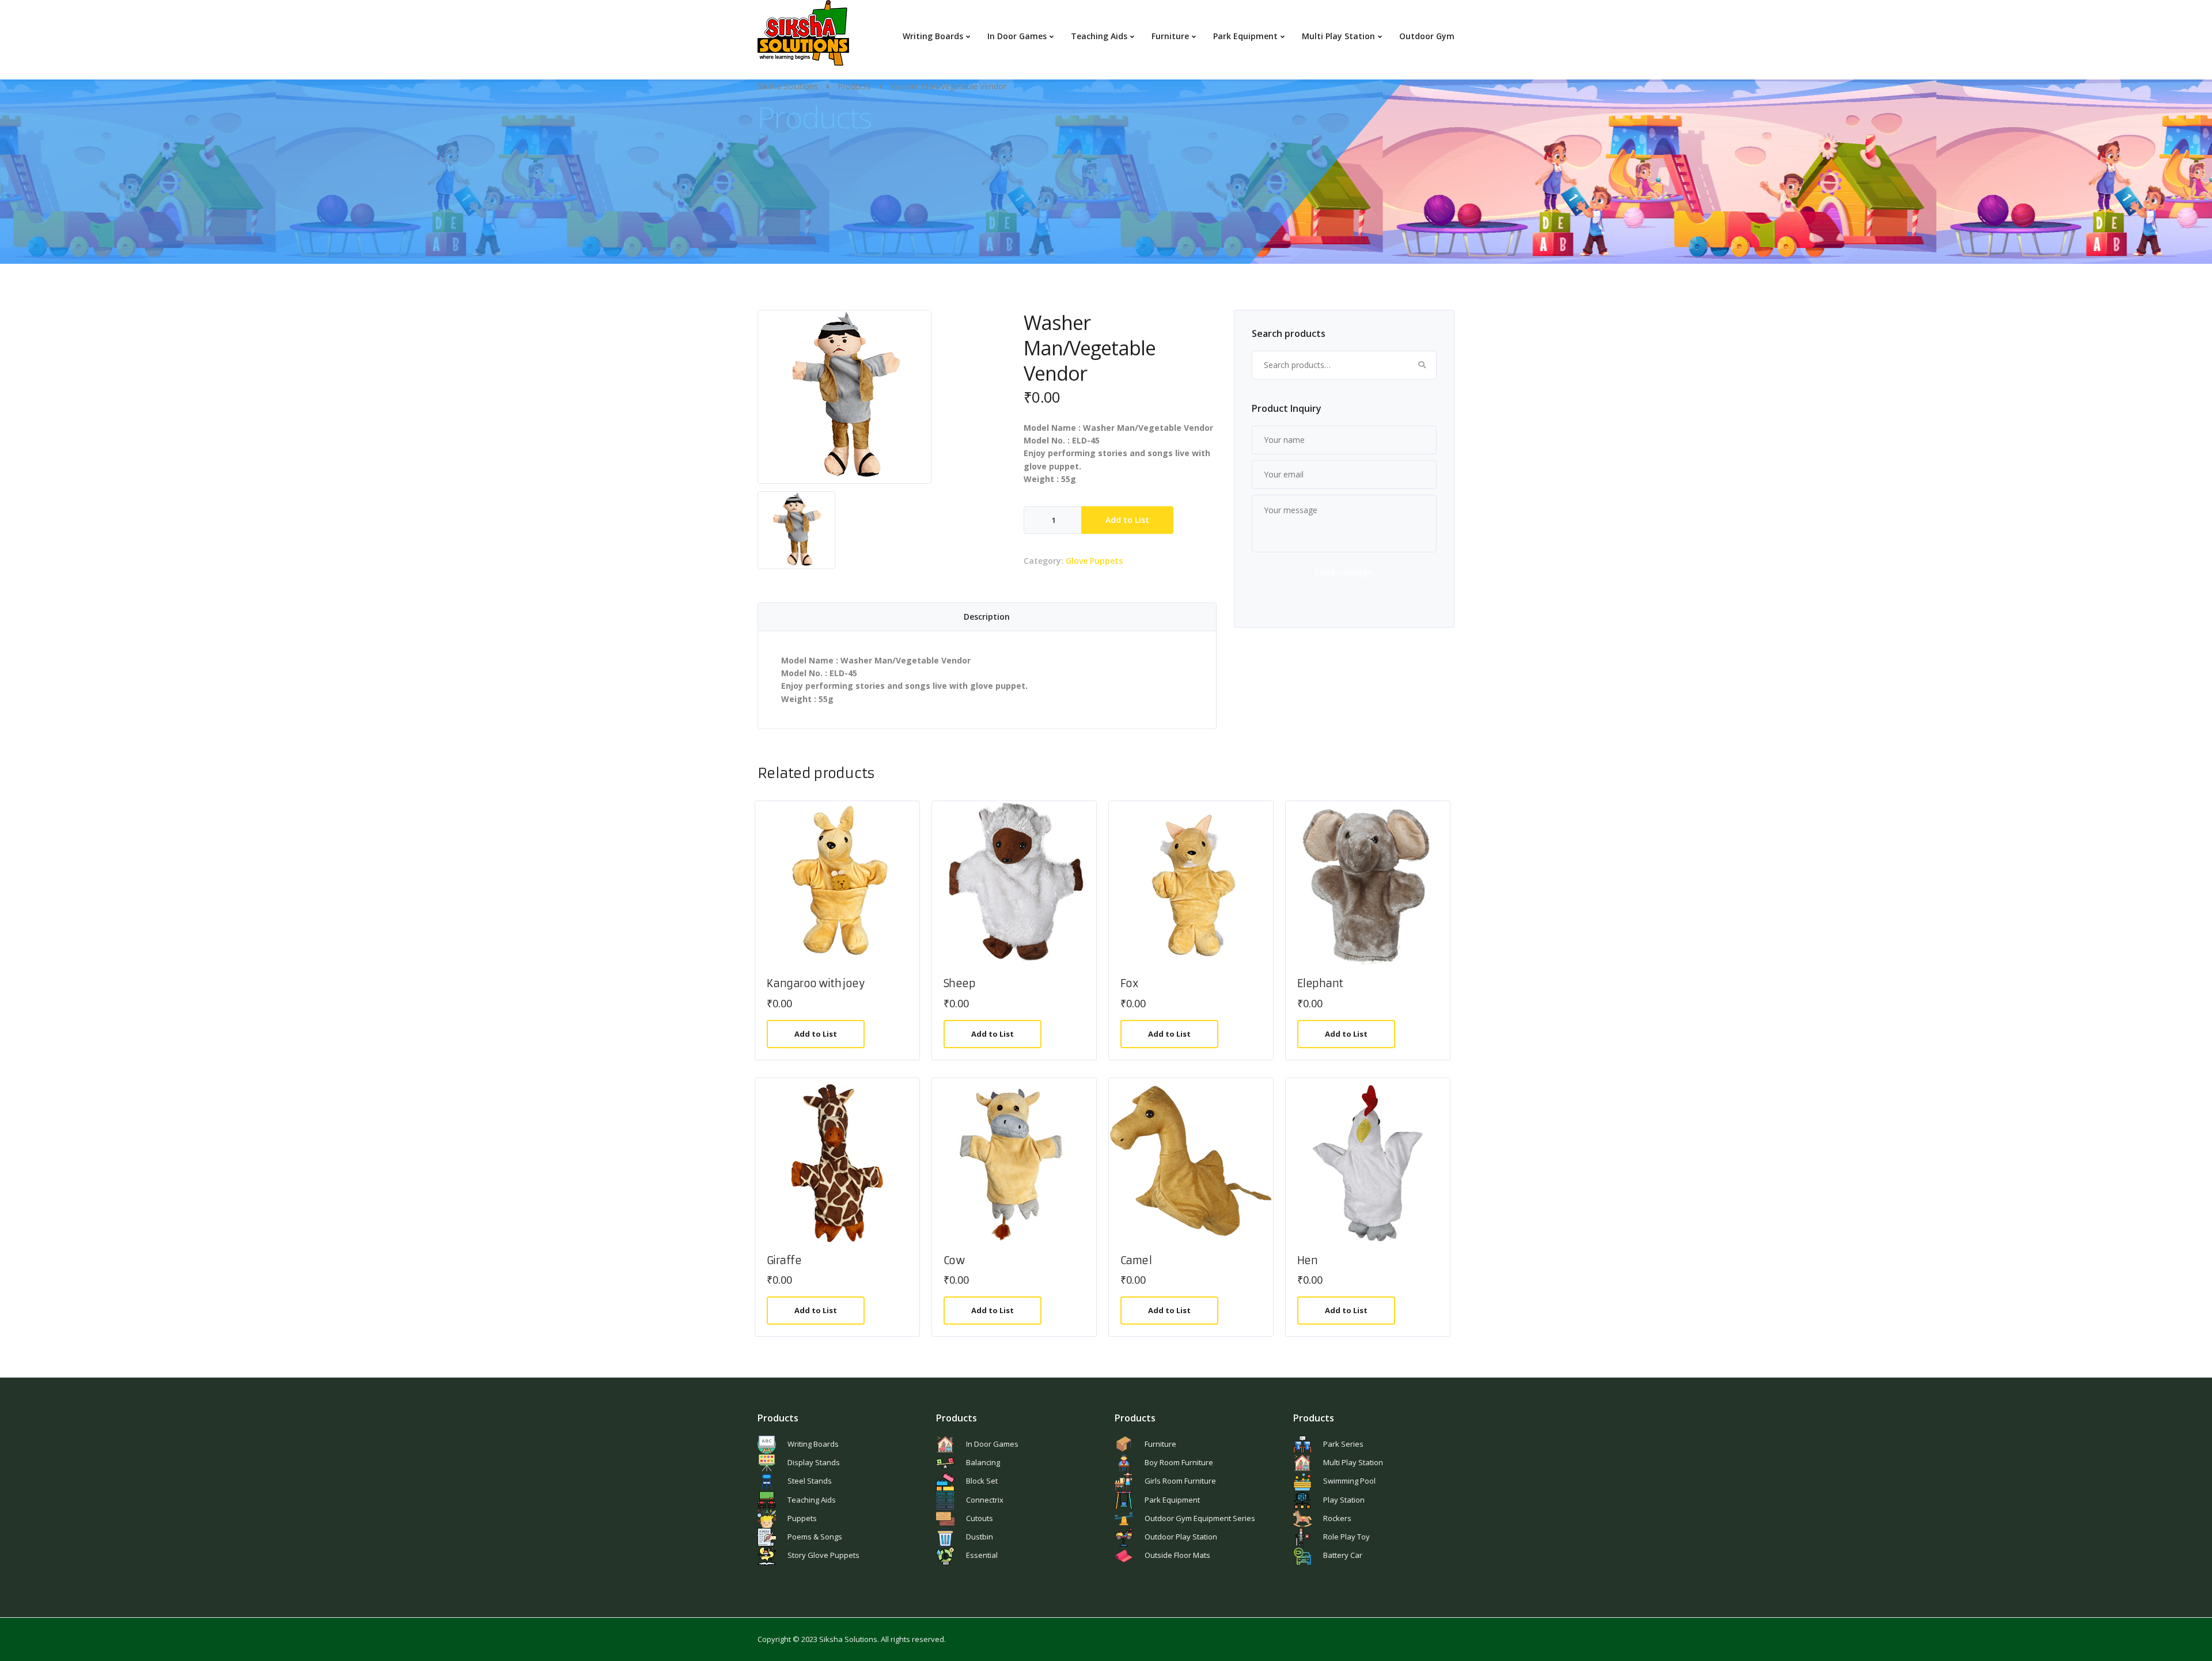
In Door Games (1017, 36)
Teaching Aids (1099, 36)
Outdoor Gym (1427, 36)
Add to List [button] (816, 1034)
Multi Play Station (1338, 36)
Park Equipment (1245, 36)
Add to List (1127, 520)
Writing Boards (933, 36)
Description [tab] (987, 617)
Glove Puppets (1094, 561)
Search (1422, 365)
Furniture (1170, 36)
